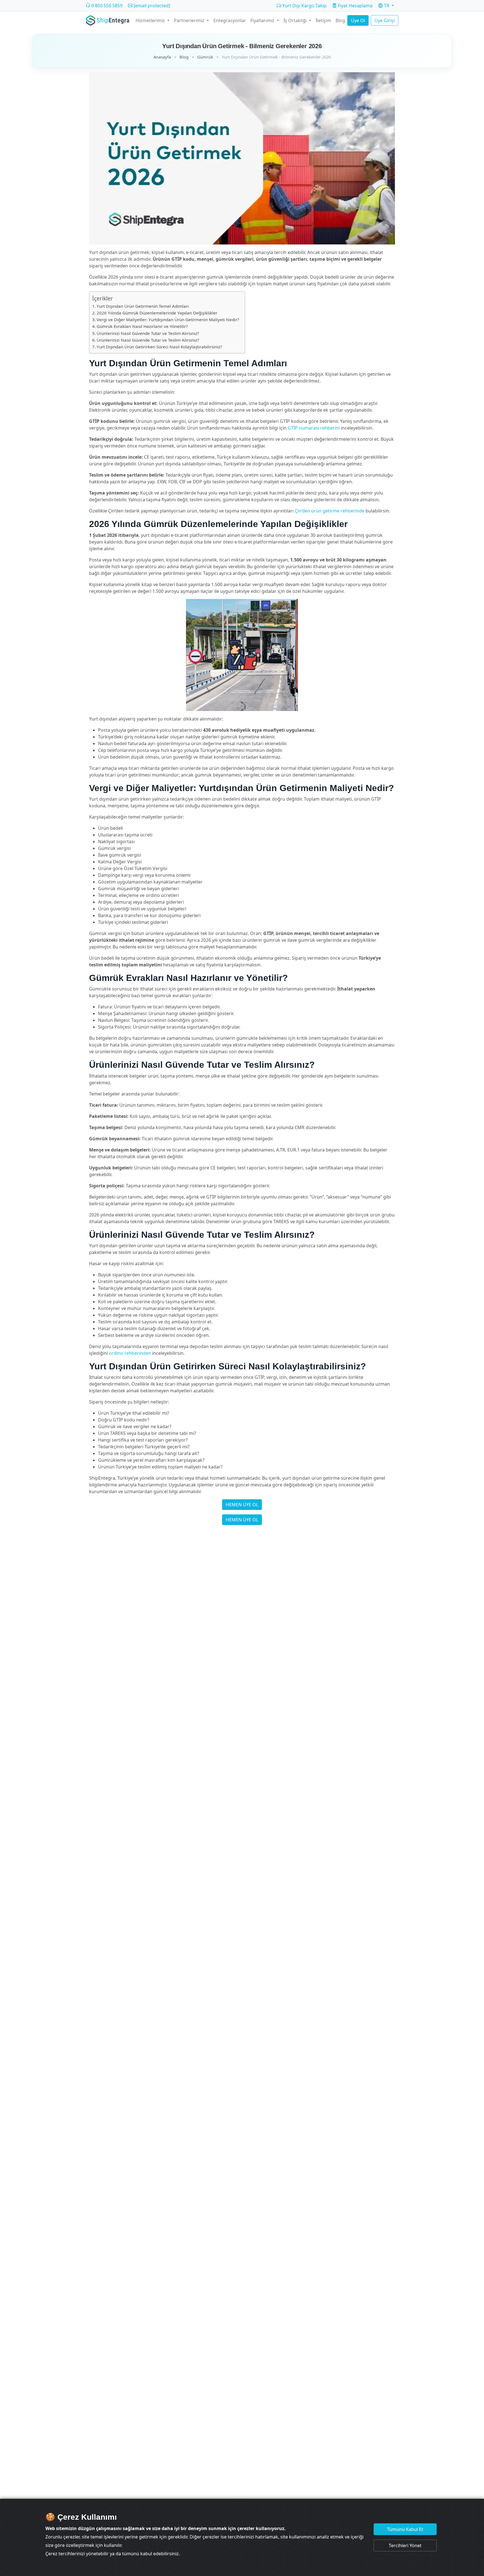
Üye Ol (358, 20)
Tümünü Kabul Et (405, 2529)
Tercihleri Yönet (405, 2545)
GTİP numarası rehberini (314, 428)
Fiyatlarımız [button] (263, 20)
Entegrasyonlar (230, 20)
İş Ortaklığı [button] (296, 20)
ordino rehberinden (130, 1353)
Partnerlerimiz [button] (190, 20)
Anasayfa (162, 57)
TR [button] (387, 6)
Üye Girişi (385, 20)
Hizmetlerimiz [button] (151, 20)
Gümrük (205, 57)
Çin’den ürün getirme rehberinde (330, 511)
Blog (340, 20)
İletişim (323, 20)
